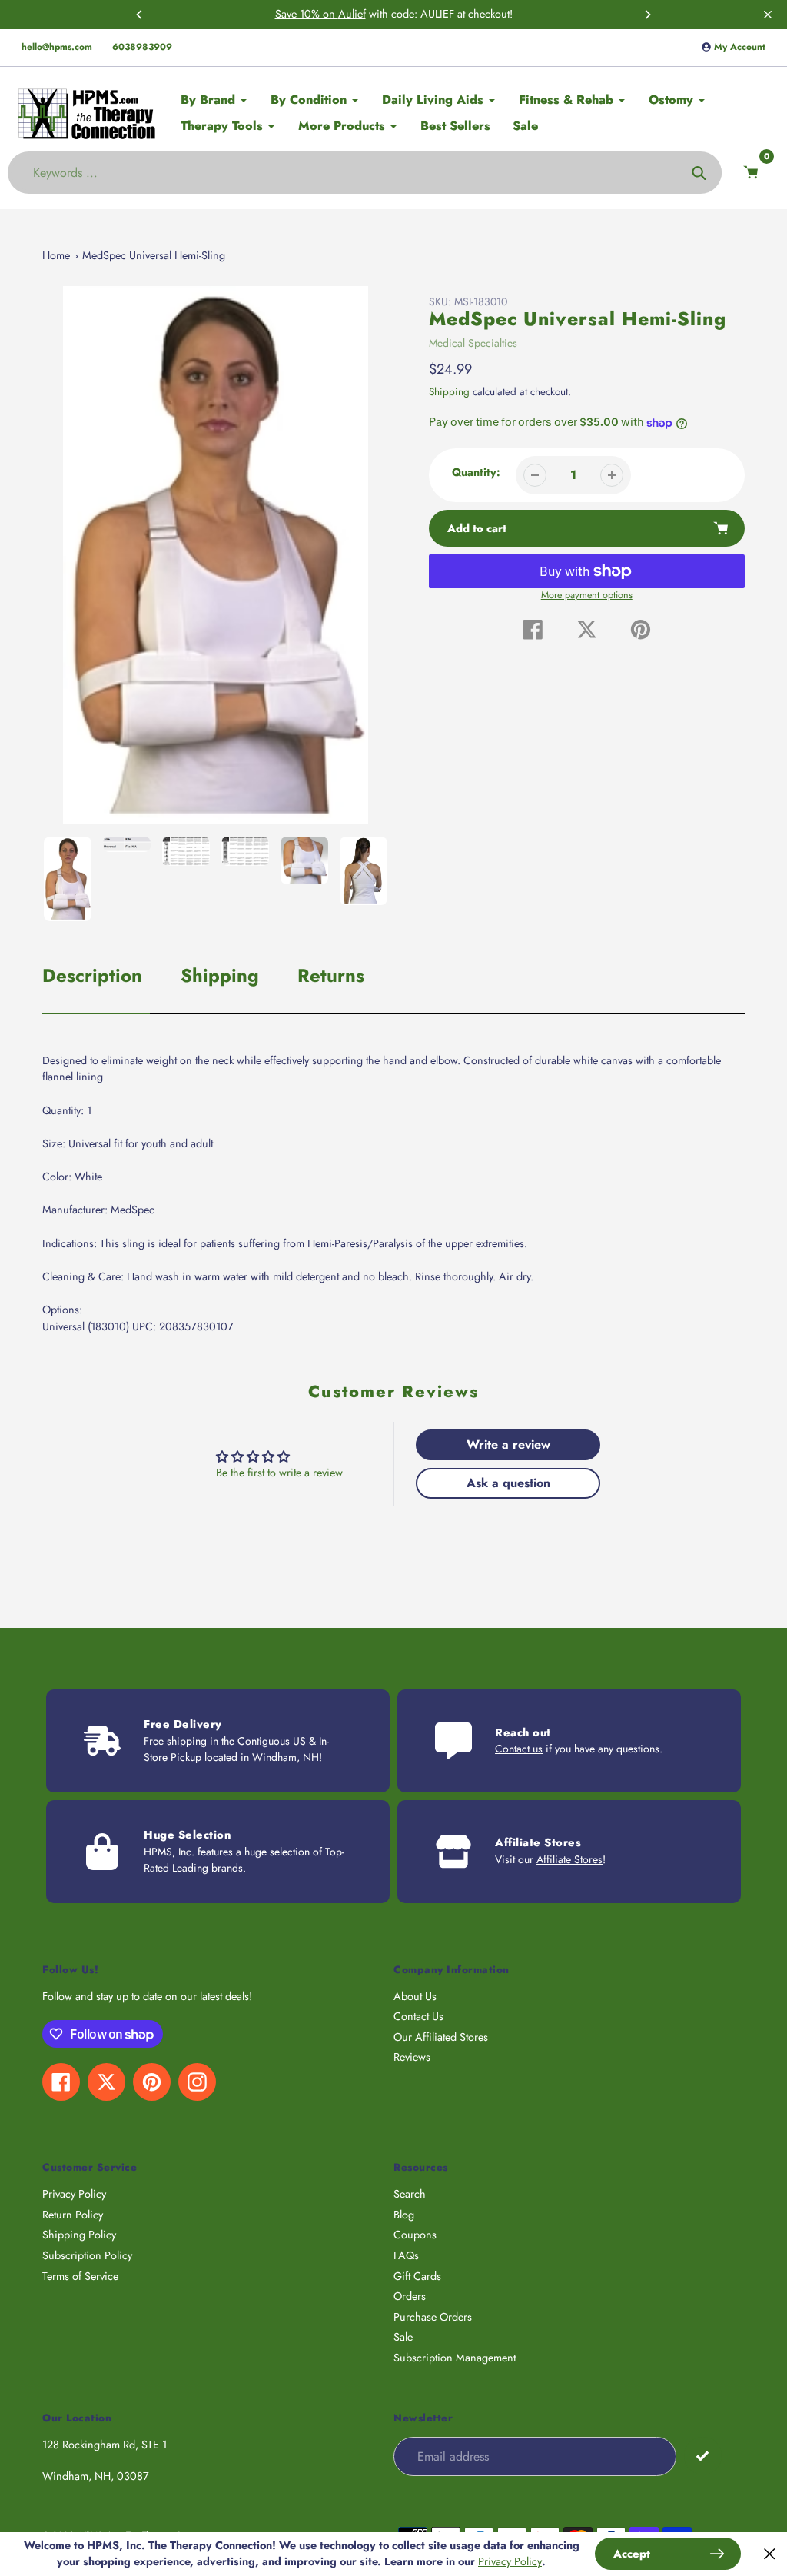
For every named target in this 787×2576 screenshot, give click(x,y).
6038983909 (142, 47)
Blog (404, 2215)
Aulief (352, 14)
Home (56, 255)
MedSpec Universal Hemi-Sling (154, 255)
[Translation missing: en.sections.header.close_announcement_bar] (768, 15)
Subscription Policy (87, 2255)
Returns (331, 975)
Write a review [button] (508, 1444)
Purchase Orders (433, 2317)
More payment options (587, 595)
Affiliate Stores (569, 1859)
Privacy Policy (74, 2194)
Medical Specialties (473, 343)
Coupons (415, 2235)
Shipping (449, 392)
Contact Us (418, 2016)
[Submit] (703, 2456)
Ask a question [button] (508, 1483)
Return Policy (73, 2215)
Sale (403, 2337)
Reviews (412, 2057)
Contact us (519, 1749)
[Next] (647, 15)
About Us (415, 1996)
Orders (410, 2296)
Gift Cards (417, 2276)
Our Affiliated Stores (441, 2037)
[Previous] (140, 15)
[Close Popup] (770, 2554)
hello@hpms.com (57, 47)
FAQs (406, 2255)
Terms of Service (80, 2276)
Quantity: (476, 472)
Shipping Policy (79, 2235)
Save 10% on (307, 14)
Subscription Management (455, 2358)
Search (410, 2194)
